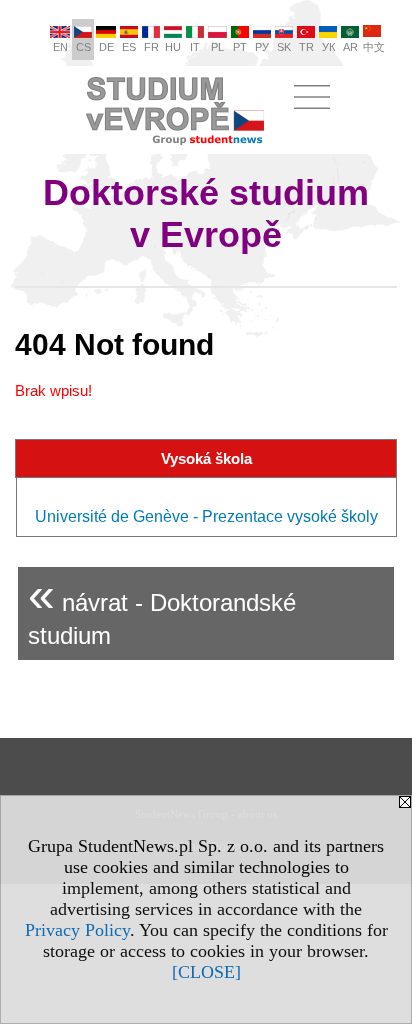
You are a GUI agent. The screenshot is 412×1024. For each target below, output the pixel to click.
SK (284, 47)
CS (83, 47)
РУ (262, 47)
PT (240, 47)
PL (217, 47)
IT (195, 47)
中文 (374, 47)
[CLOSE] (206, 972)
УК (328, 47)
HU (173, 47)
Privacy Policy (77, 930)
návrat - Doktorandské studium (162, 608)
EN (60, 47)
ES (129, 47)
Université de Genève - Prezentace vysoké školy (206, 516)
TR (306, 47)
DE (106, 47)
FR (151, 47)
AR (350, 47)
